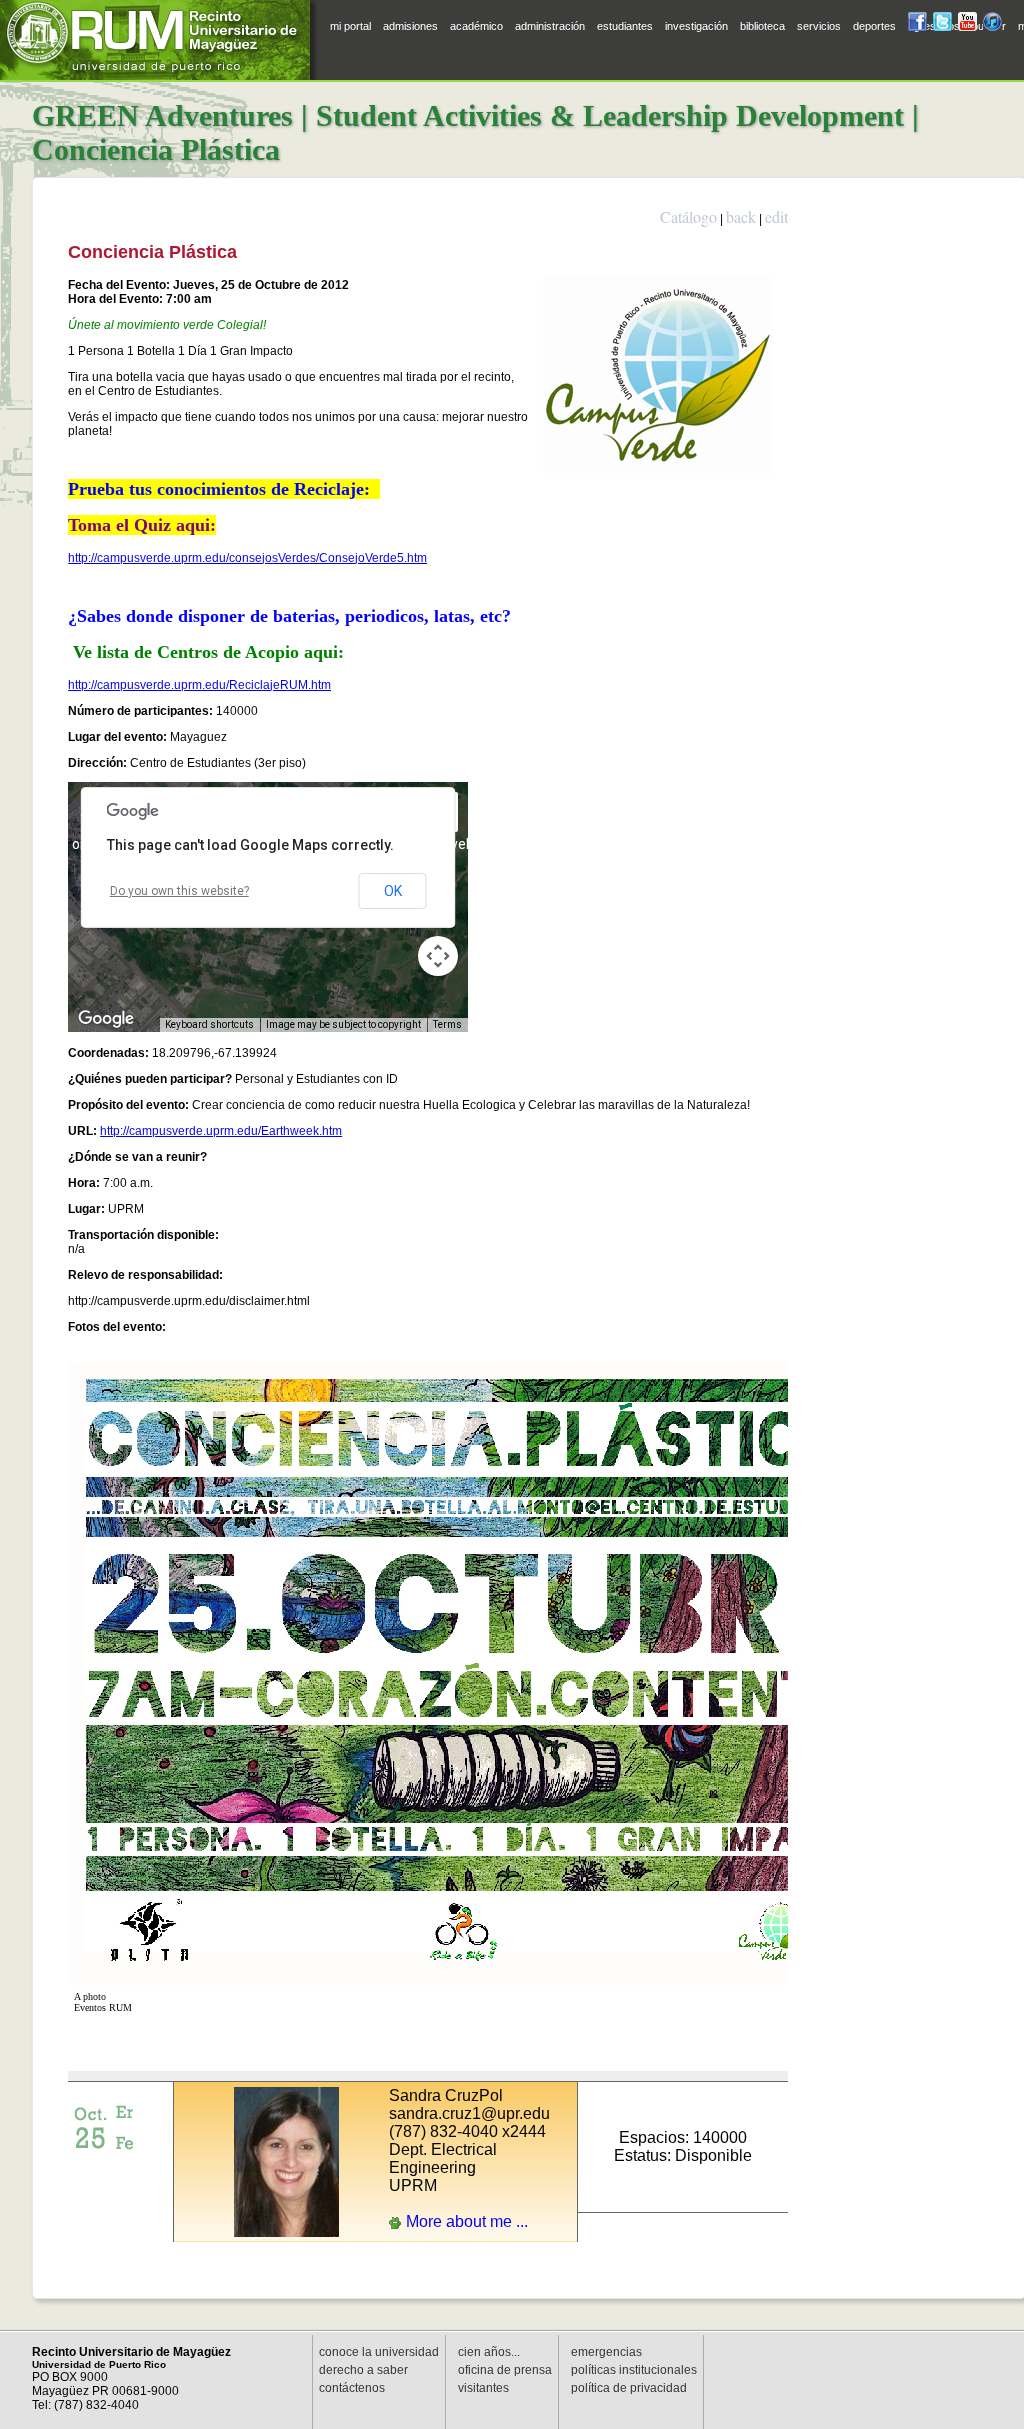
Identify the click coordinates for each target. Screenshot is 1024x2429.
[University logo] (160, 40)
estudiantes (625, 26)
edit (776, 216)
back (741, 216)
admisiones (410, 26)
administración (550, 26)
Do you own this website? (179, 891)
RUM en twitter (942, 24)
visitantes (483, 2388)
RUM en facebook (917, 24)
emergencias (606, 2352)
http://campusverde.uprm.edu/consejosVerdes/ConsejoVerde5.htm (247, 558)
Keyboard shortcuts (209, 1024)
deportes (874, 26)
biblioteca (762, 26)
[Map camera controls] (438, 956)
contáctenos (352, 2388)
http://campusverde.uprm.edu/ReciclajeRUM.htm (199, 685)
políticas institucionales (634, 2370)
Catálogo (688, 216)
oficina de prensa (505, 2370)
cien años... (489, 2352)
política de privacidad (629, 2388)
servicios (819, 26)
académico (476, 26)
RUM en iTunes (992, 24)
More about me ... (467, 2221)
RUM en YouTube (967, 24)
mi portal (350, 26)
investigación (696, 26)
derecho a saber (363, 2370)
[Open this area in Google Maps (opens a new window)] (106, 1019)
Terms (447, 1024)
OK (393, 891)
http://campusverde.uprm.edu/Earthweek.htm (221, 1131)
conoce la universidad (379, 2352)
